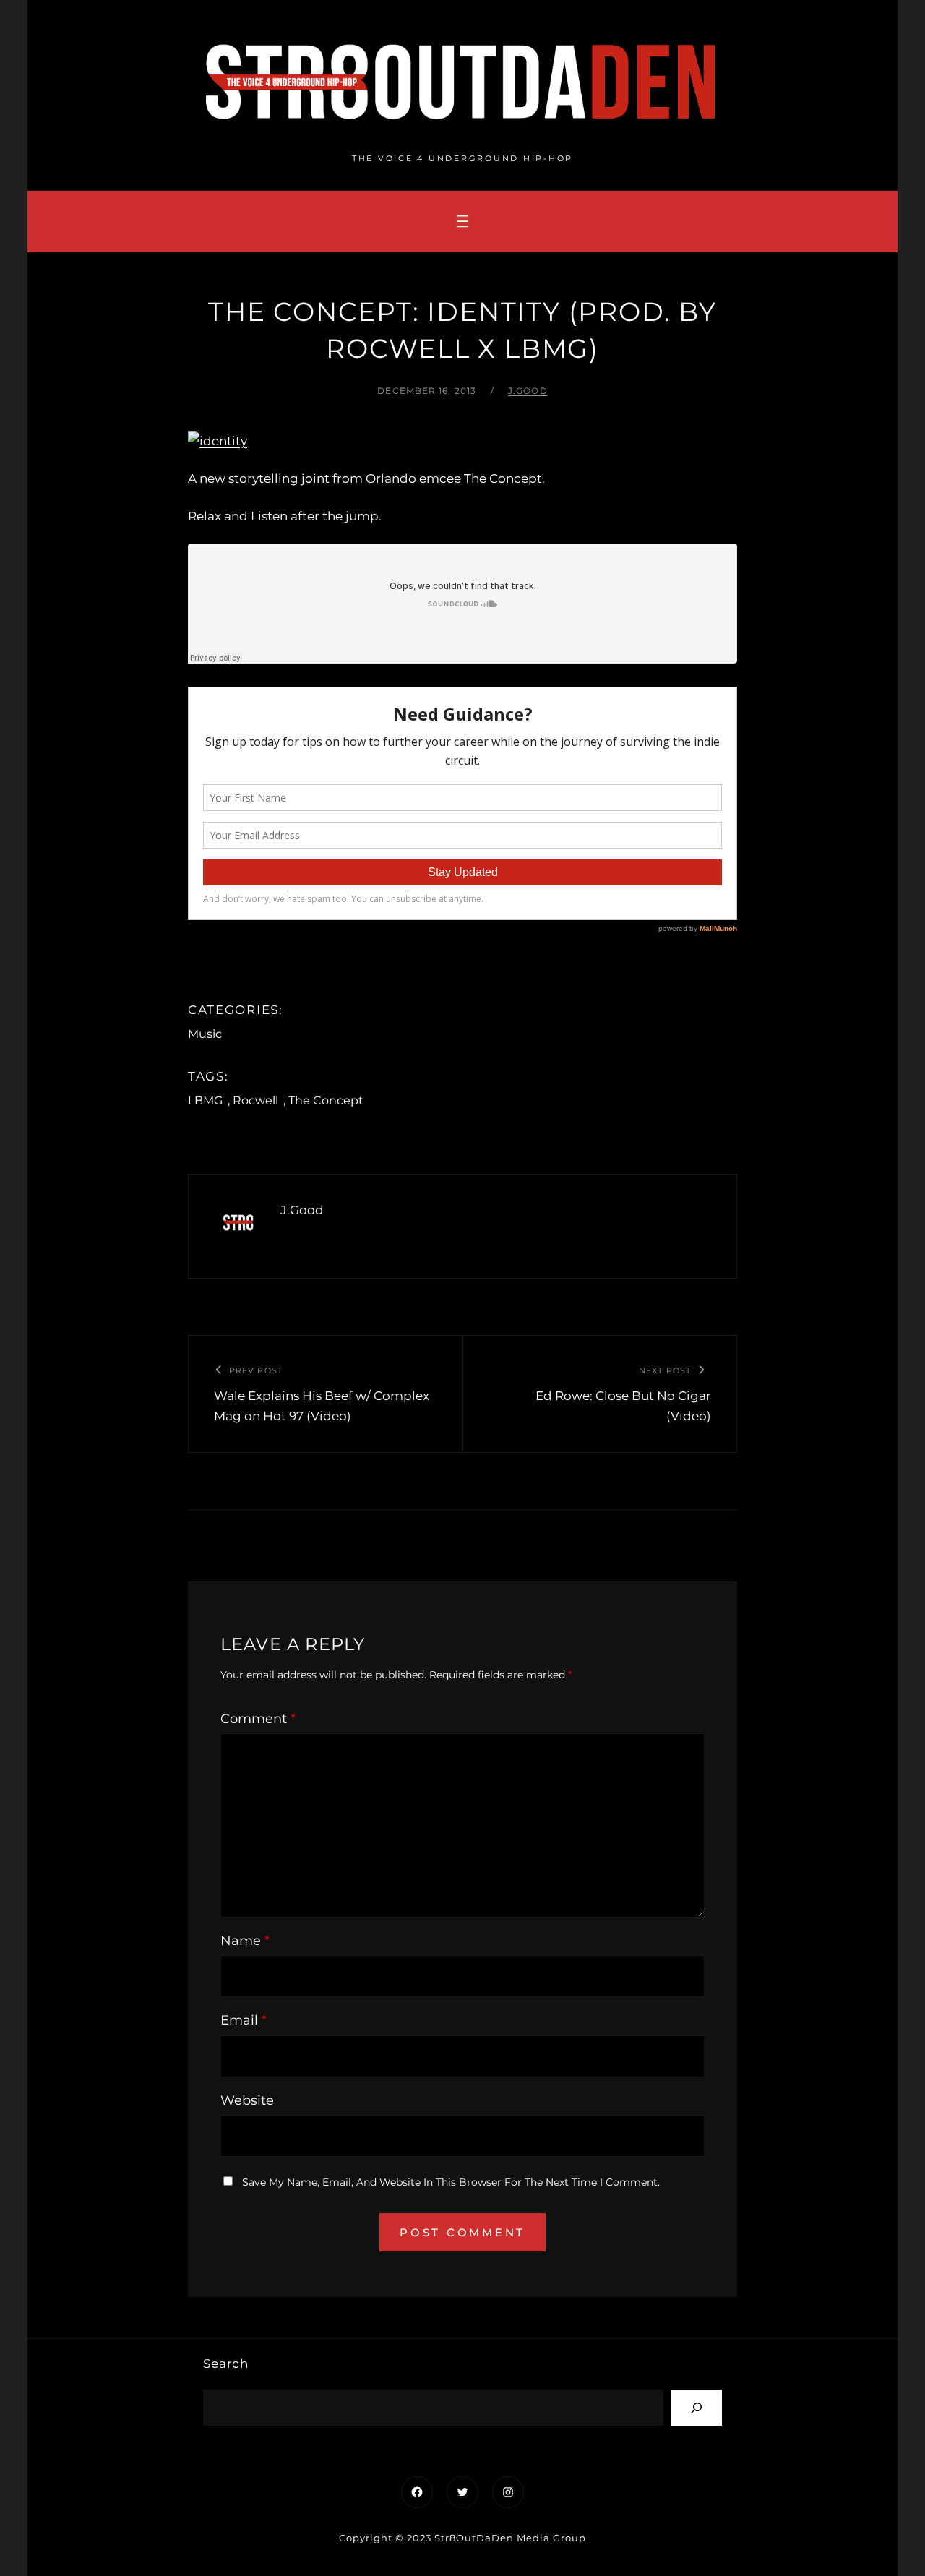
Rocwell (255, 1100)
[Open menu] (462, 221)
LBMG (205, 1100)
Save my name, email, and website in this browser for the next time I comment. (451, 2182)
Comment (258, 1719)
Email (244, 2020)
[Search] (696, 2407)
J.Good (528, 391)
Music (205, 1034)
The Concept (326, 1100)
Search (226, 2364)
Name (245, 1941)
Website (247, 2100)
